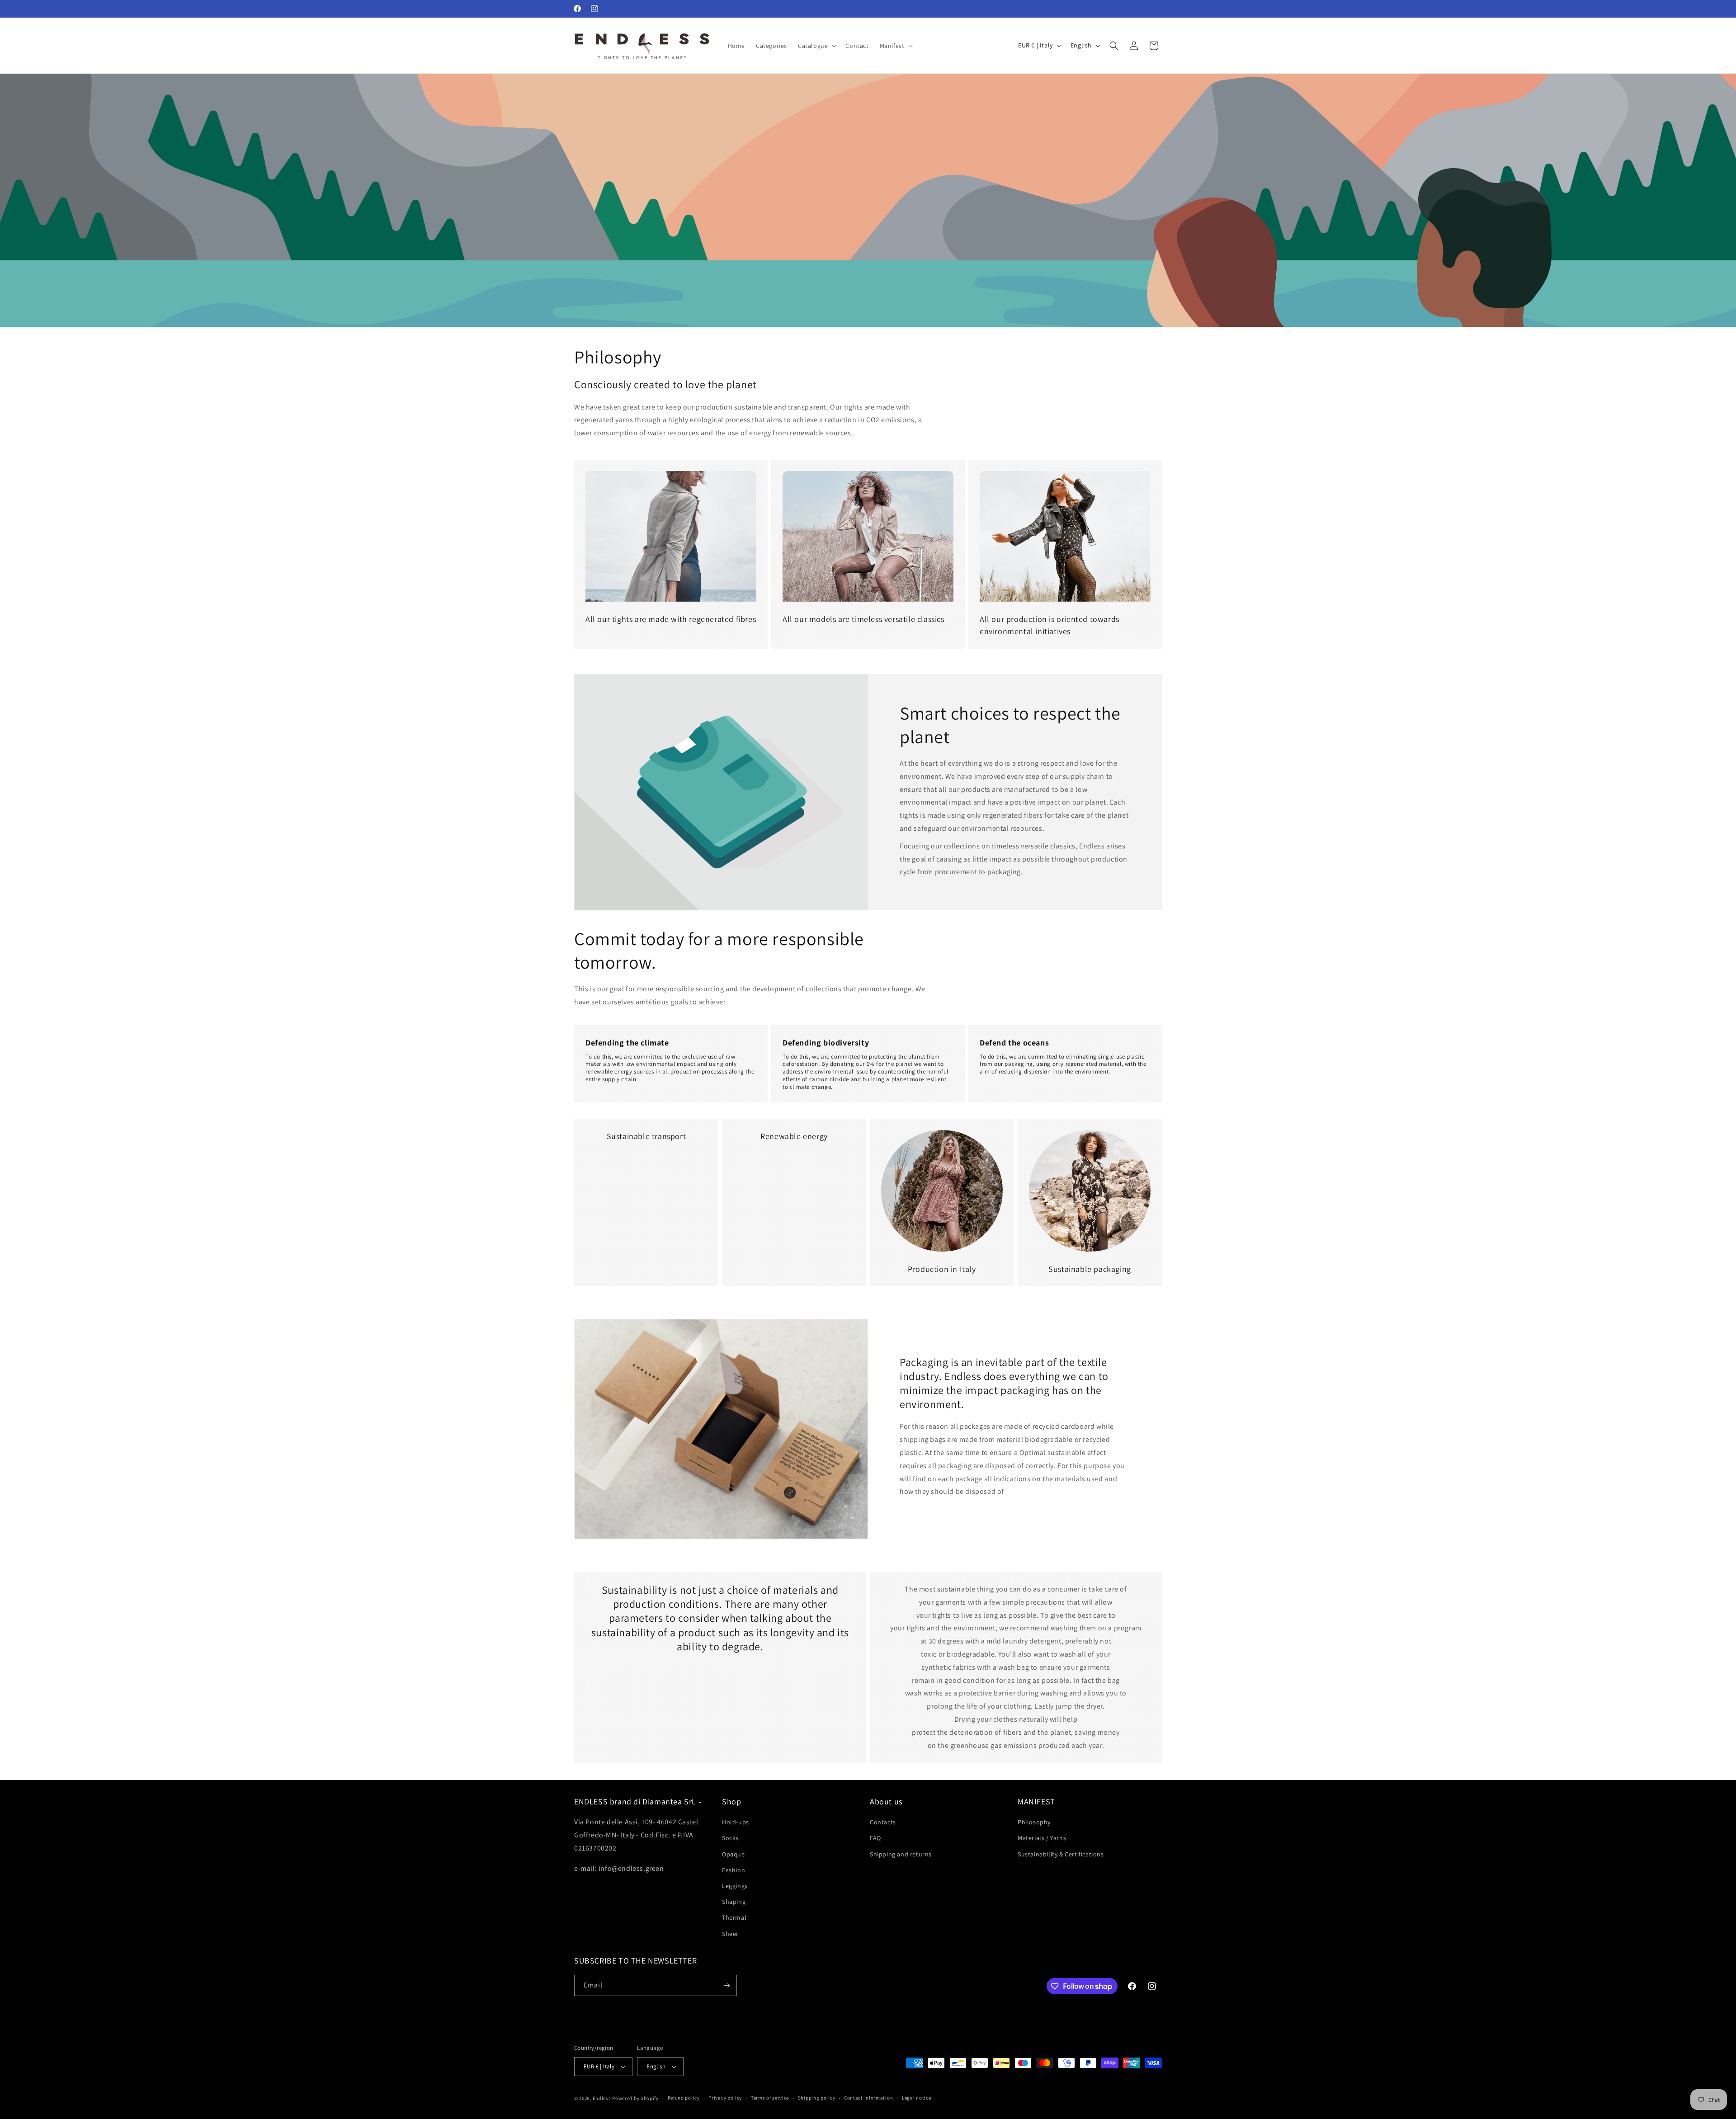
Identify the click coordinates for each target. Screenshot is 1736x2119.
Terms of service (770, 2098)
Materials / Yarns (1042, 1838)
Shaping (734, 1902)
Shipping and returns (901, 1854)
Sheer (730, 1934)
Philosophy (1034, 1822)
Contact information (868, 2098)
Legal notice (916, 2098)
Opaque (734, 1854)
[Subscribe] (726, 1985)
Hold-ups (736, 1822)
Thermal (734, 1917)
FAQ (875, 1838)
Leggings (735, 1886)
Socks (730, 1838)
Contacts (883, 1822)
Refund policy (684, 2098)
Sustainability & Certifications (1061, 1854)
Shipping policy (817, 2098)
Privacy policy (725, 2098)
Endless (602, 2098)
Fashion (734, 1870)
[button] (816, 46)
